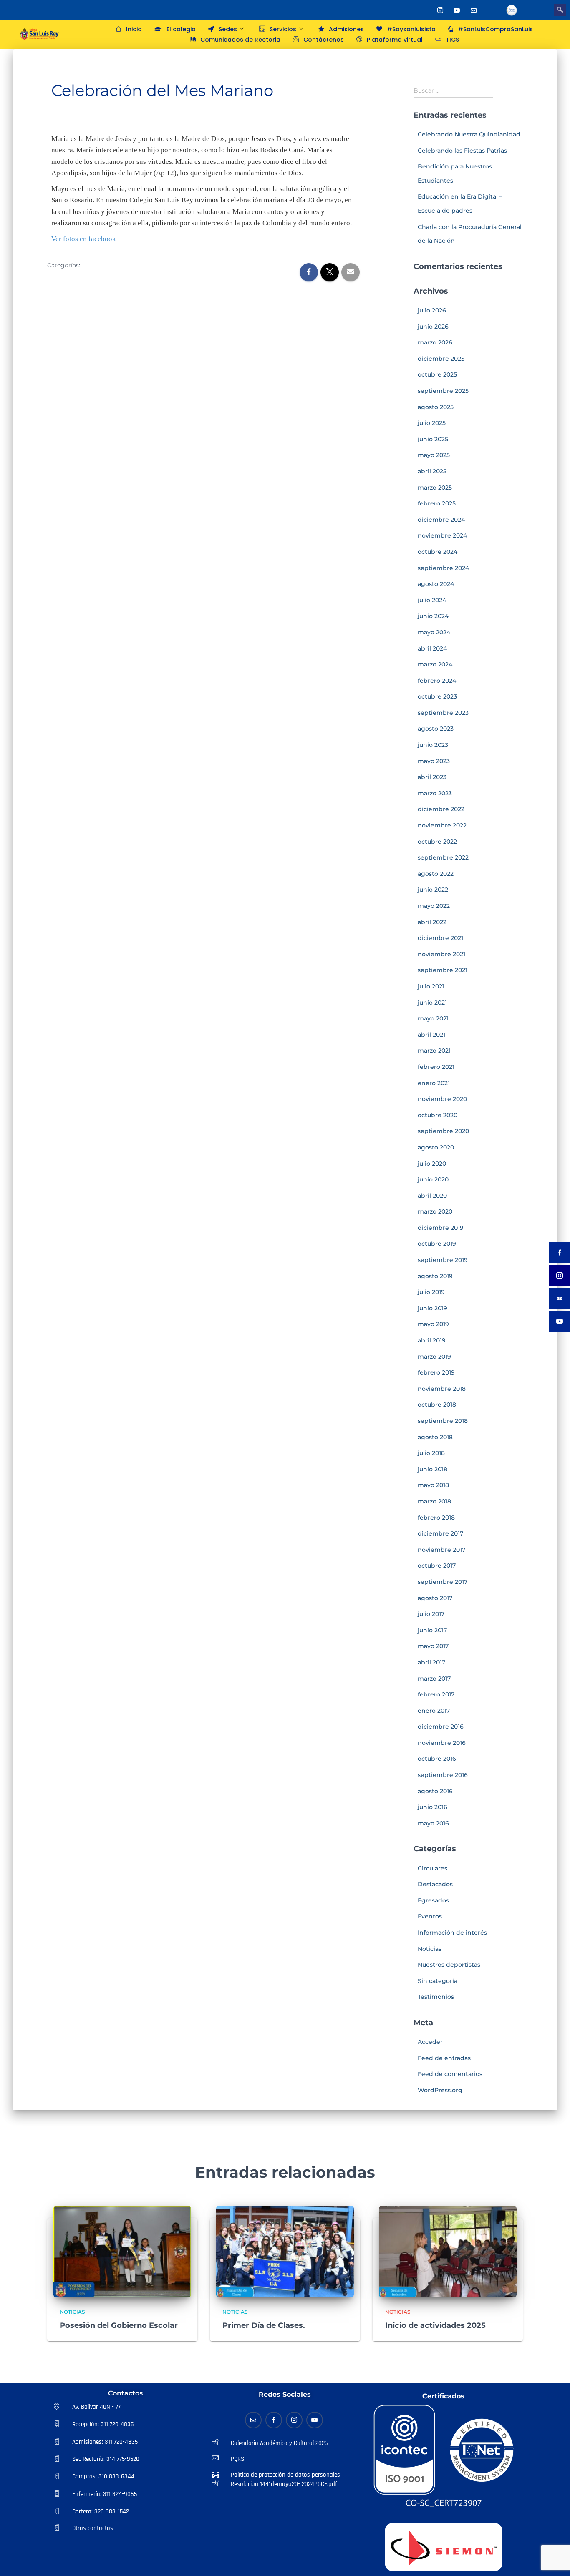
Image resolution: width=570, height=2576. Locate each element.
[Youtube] (457, 10)
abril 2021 (431, 1035)
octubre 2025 (437, 374)
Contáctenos (324, 40)
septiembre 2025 (443, 391)
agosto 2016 (435, 1791)
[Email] (253, 2420)
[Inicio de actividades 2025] (448, 2251)
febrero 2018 (436, 1518)
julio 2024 (432, 600)
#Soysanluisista (411, 29)
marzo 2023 (435, 793)
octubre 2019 (437, 1244)
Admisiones (346, 29)
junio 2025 (433, 439)
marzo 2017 (434, 1679)
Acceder (430, 2042)
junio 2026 (433, 327)
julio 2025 (432, 423)
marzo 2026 (435, 342)
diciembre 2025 (441, 359)
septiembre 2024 (443, 568)
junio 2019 (433, 1308)
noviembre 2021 (441, 954)
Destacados (435, 1884)
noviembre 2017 (441, 1550)
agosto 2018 (435, 1437)
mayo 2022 (434, 906)
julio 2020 (432, 1164)
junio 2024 (433, 616)
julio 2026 (432, 310)
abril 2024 (432, 648)
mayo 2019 (433, 1324)
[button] (560, 10)
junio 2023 (433, 745)
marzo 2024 (435, 664)
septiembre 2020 (443, 1131)
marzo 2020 (435, 1211)
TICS (452, 40)
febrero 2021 (436, 1067)
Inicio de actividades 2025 (435, 2325)
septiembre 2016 (443, 1775)
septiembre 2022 (443, 857)
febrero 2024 (437, 681)
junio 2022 (433, 890)
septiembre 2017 (443, 1582)
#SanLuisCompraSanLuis (495, 29)
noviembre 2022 (442, 825)
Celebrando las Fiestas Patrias (462, 151)
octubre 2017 (437, 1566)
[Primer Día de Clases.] (285, 2251)
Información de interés (452, 1933)
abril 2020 (432, 1196)
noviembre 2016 (442, 1743)
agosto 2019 (435, 1276)
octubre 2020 (438, 1115)
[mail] (474, 10)
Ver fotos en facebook (84, 239)
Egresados (433, 1900)
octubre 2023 (437, 696)
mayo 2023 (434, 761)
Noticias (100, 266)
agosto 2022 (436, 874)
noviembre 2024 (442, 535)
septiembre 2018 (443, 1421)
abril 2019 (432, 1340)
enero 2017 (434, 1711)
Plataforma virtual (395, 40)
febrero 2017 (436, 1694)
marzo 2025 (435, 488)
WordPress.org (440, 2090)
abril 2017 (431, 1662)
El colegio (181, 29)
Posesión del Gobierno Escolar (119, 2325)
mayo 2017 (433, 1646)
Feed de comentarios (450, 2074)
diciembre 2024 (441, 520)
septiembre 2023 (443, 713)
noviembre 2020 (442, 1099)
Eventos (430, 1916)
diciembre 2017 (440, 1533)
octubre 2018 (437, 1405)
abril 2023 (432, 777)
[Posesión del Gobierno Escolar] (122, 2251)
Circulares (433, 1868)
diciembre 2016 (441, 1727)
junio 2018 (433, 1469)
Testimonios (436, 1997)
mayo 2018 (433, 1485)
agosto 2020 (436, 1147)
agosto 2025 (436, 407)
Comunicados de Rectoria (240, 40)
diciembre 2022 (441, 809)
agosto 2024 (436, 584)
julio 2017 (431, 1614)
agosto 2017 (435, 1598)
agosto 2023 (436, 729)
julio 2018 (431, 1453)
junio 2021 (432, 1003)
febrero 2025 (437, 503)
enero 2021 (434, 1083)
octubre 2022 (437, 842)
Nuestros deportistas (449, 1965)
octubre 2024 (438, 552)
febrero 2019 (436, 1372)
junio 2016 (433, 1807)
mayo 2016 (433, 1823)
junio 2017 (432, 1630)
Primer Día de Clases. (264, 2325)
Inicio (134, 29)
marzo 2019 (434, 1357)
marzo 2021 (434, 1051)
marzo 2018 (434, 1501)
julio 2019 (431, 1292)
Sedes (228, 29)
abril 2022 (432, 922)
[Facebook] (424, 10)
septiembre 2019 (443, 1260)
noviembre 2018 (442, 1389)
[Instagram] (440, 10)
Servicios (283, 29)
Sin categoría (438, 1981)
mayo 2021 (433, 1018)
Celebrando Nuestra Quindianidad (469, 134)
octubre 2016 (437, 1759)
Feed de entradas (444, 2058)
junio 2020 (433, 1179)
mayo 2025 (434, 455)
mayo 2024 (434, 632)
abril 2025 (432, 471)
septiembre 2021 (443, 970)
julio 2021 (431, 986)
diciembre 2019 (441, 1228)
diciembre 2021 (440, 938)
